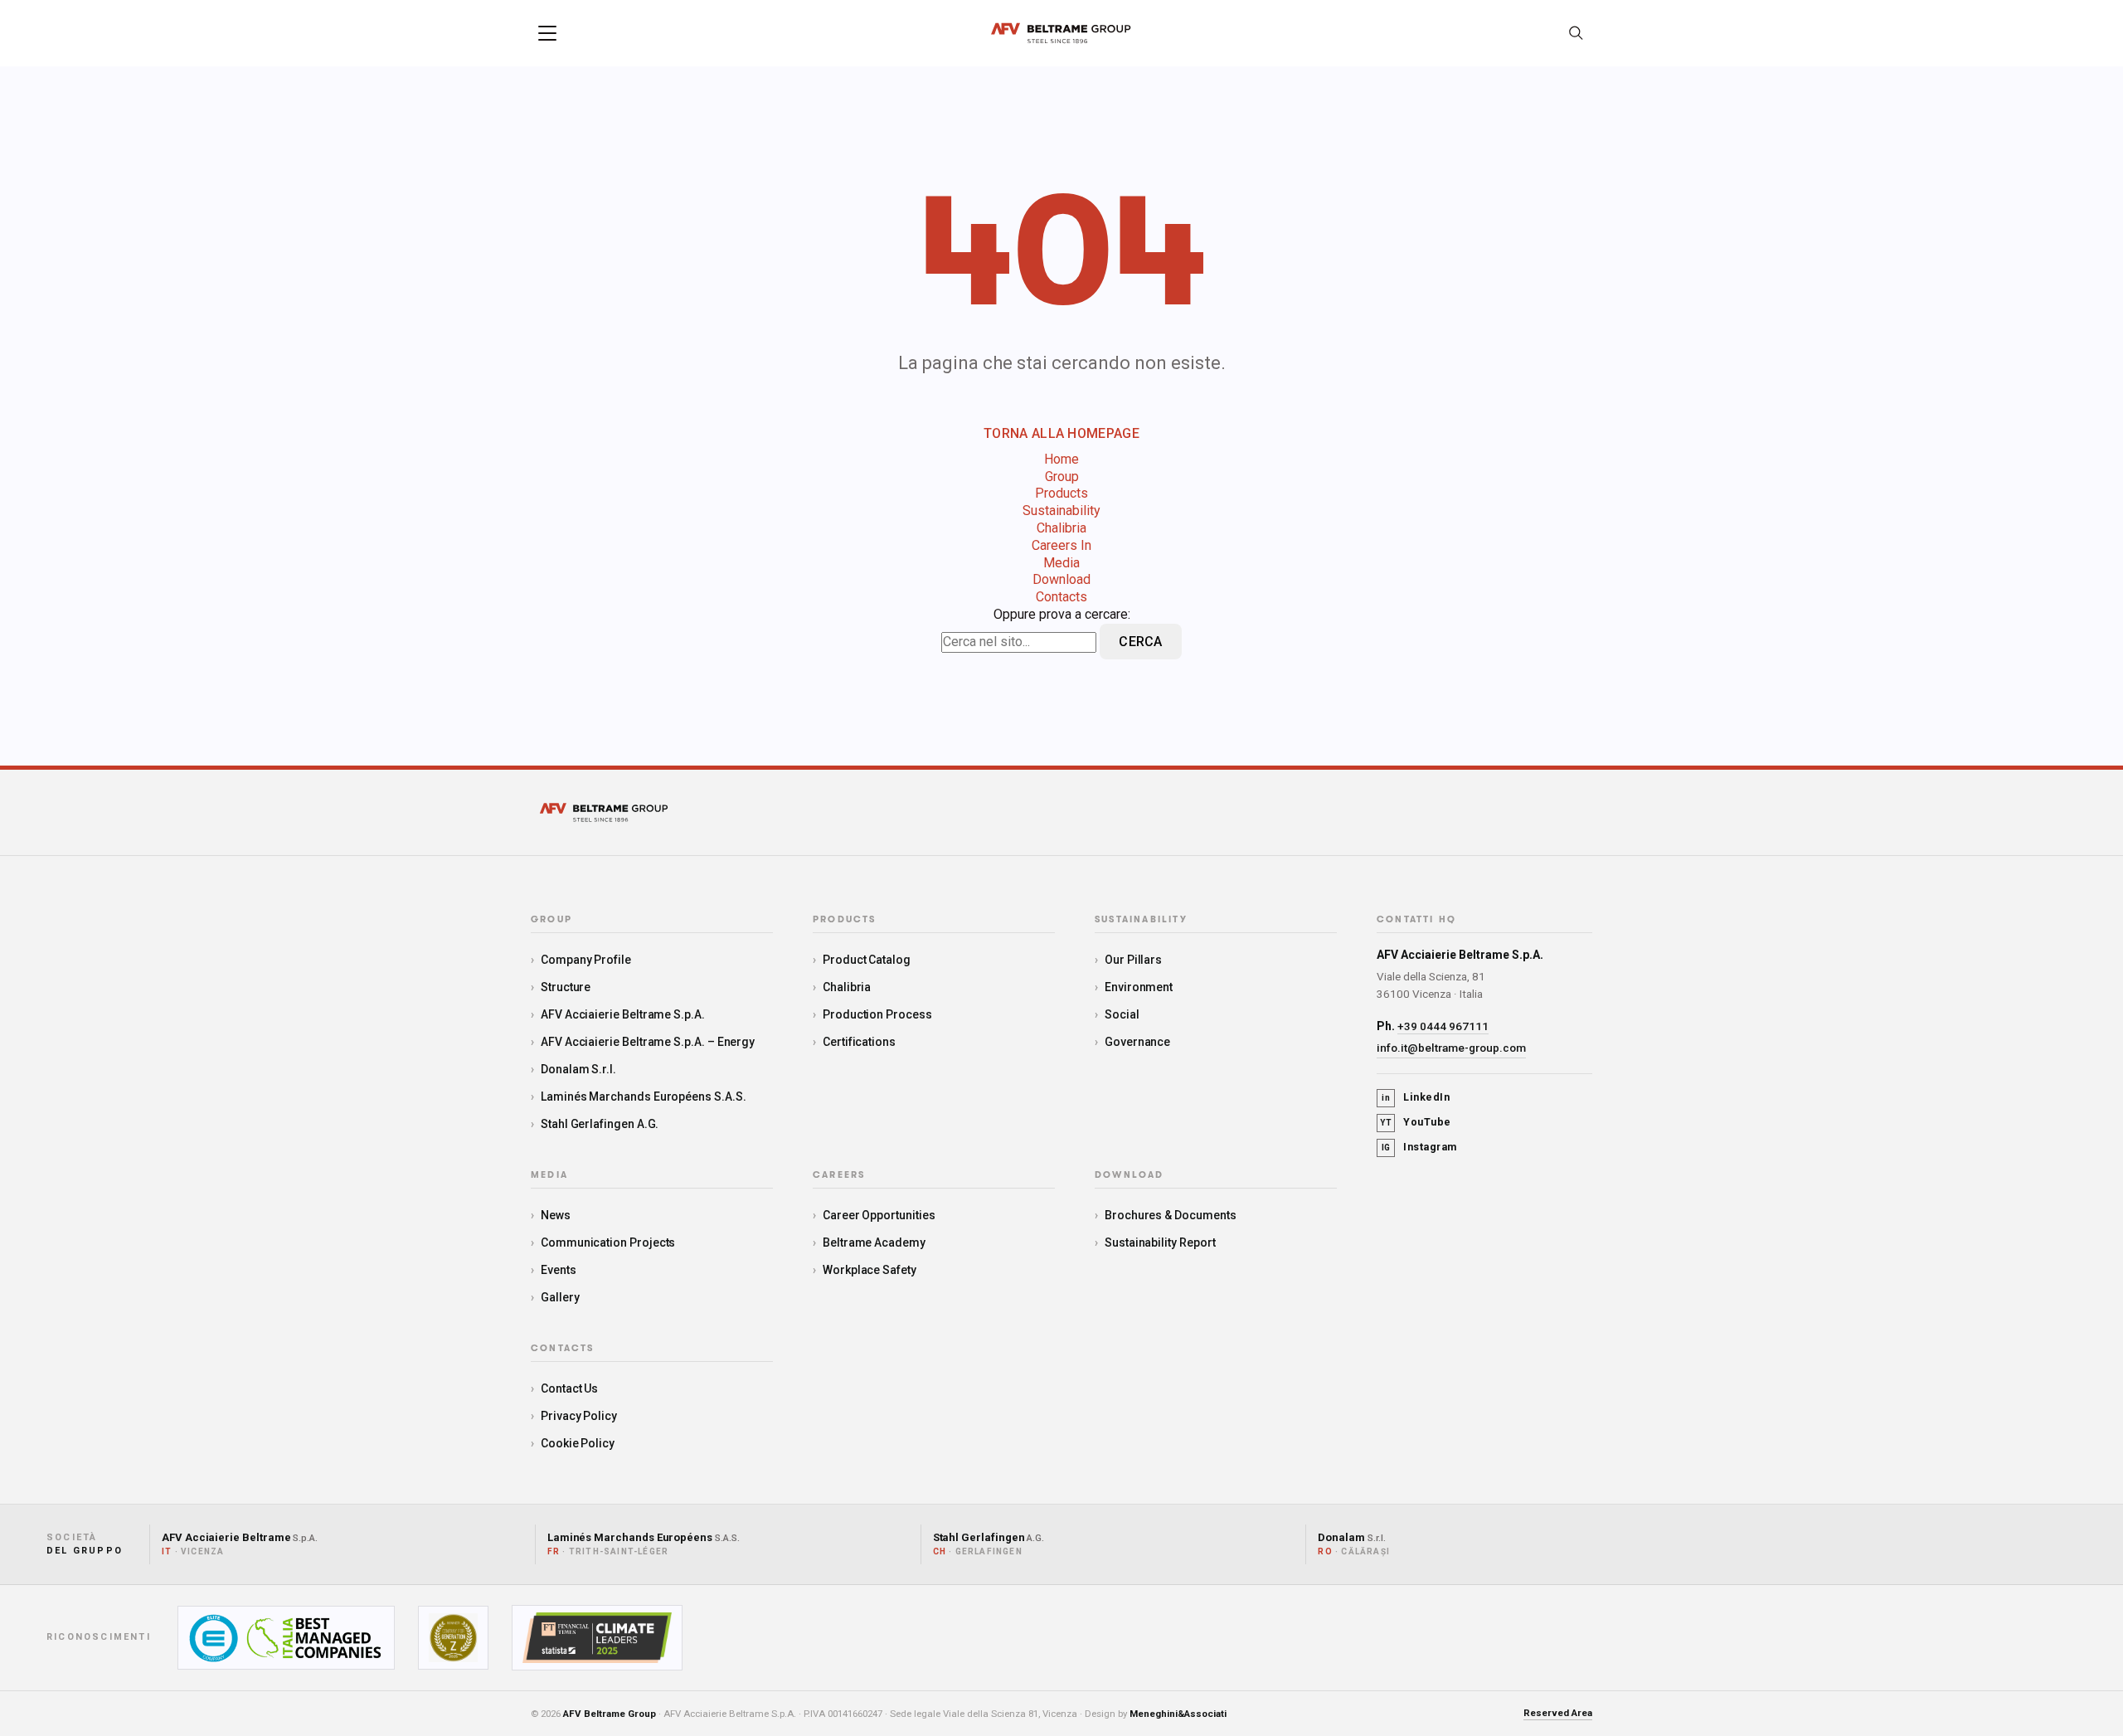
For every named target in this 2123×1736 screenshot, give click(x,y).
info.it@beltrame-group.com (1451, 1048)
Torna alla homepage (1061, 433)
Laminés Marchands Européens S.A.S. (644, 1097)
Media (1061, 563)
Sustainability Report (1160, 1242)
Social (1122, 1014)
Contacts (1061, 597)
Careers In (1061, 545)
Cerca (1141, 642)
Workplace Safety (870, 1270)
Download (1061, 579)
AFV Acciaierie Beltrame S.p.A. (623, 1014)
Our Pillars (1133, 960)
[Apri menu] (547, 33)
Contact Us (569, 1388)
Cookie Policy (578, 1443)
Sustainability (1061, 511)
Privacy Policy (579, 1416)
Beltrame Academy (874, 1242)
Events (559, 1270)
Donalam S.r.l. (578, 1069)
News (556, 1215)
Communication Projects (608, 1242)
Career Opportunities (879, 1215)
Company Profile (586, 960)
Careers (839, 1175)
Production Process (877, 1014)
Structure (566, 987)
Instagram (1419, 1147)
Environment (1139, 987)
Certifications (859, 1042)
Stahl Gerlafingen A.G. (600, 1124)
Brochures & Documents (1171, 1215)
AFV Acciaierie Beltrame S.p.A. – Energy (648, 1042)
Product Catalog (867, 960)
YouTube (1416, 1122)
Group (1062, 477)
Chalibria (1061, 528)
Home (1061, 459)
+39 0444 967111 (1443, 1026)
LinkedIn (1416, 1097)
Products (1061, 493)
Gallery (560, 1297)
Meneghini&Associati (1178, 1714)
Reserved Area (1558, 1713)
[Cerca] (1576, 33)
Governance (1137, 1042)
